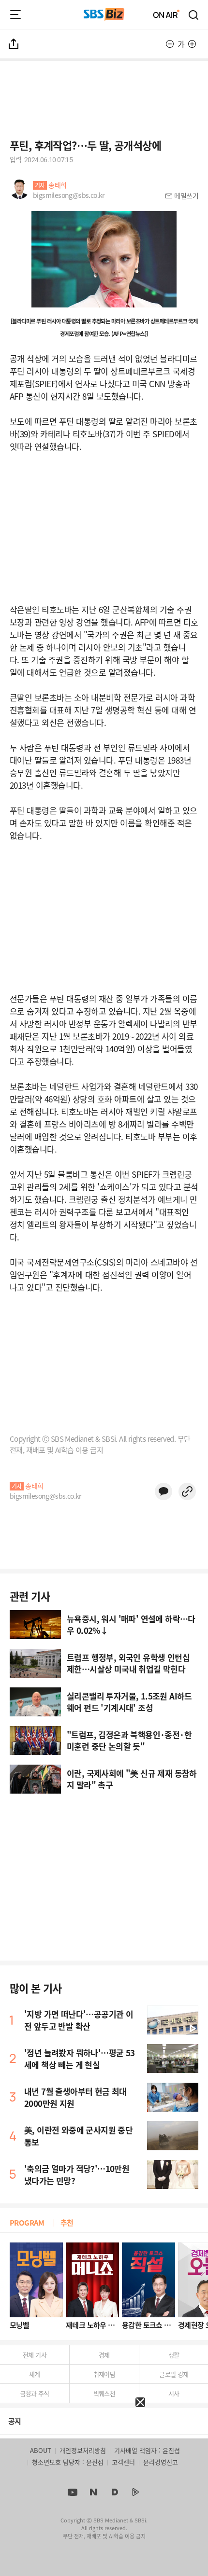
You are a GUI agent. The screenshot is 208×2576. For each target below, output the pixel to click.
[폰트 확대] (192, 44)
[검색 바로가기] (194, 14)
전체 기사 (35, 2355)
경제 (104, 2355)
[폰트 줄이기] (170, 44)
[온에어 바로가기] (166, 14)
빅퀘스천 (104, 2393)
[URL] (187, 1491)
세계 (35, 2374)
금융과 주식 (34, 2393)
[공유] (14, 44)
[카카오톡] (163, 1491)
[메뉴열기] (15, 14)
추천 (67, 2222)
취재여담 (104, 2374)
